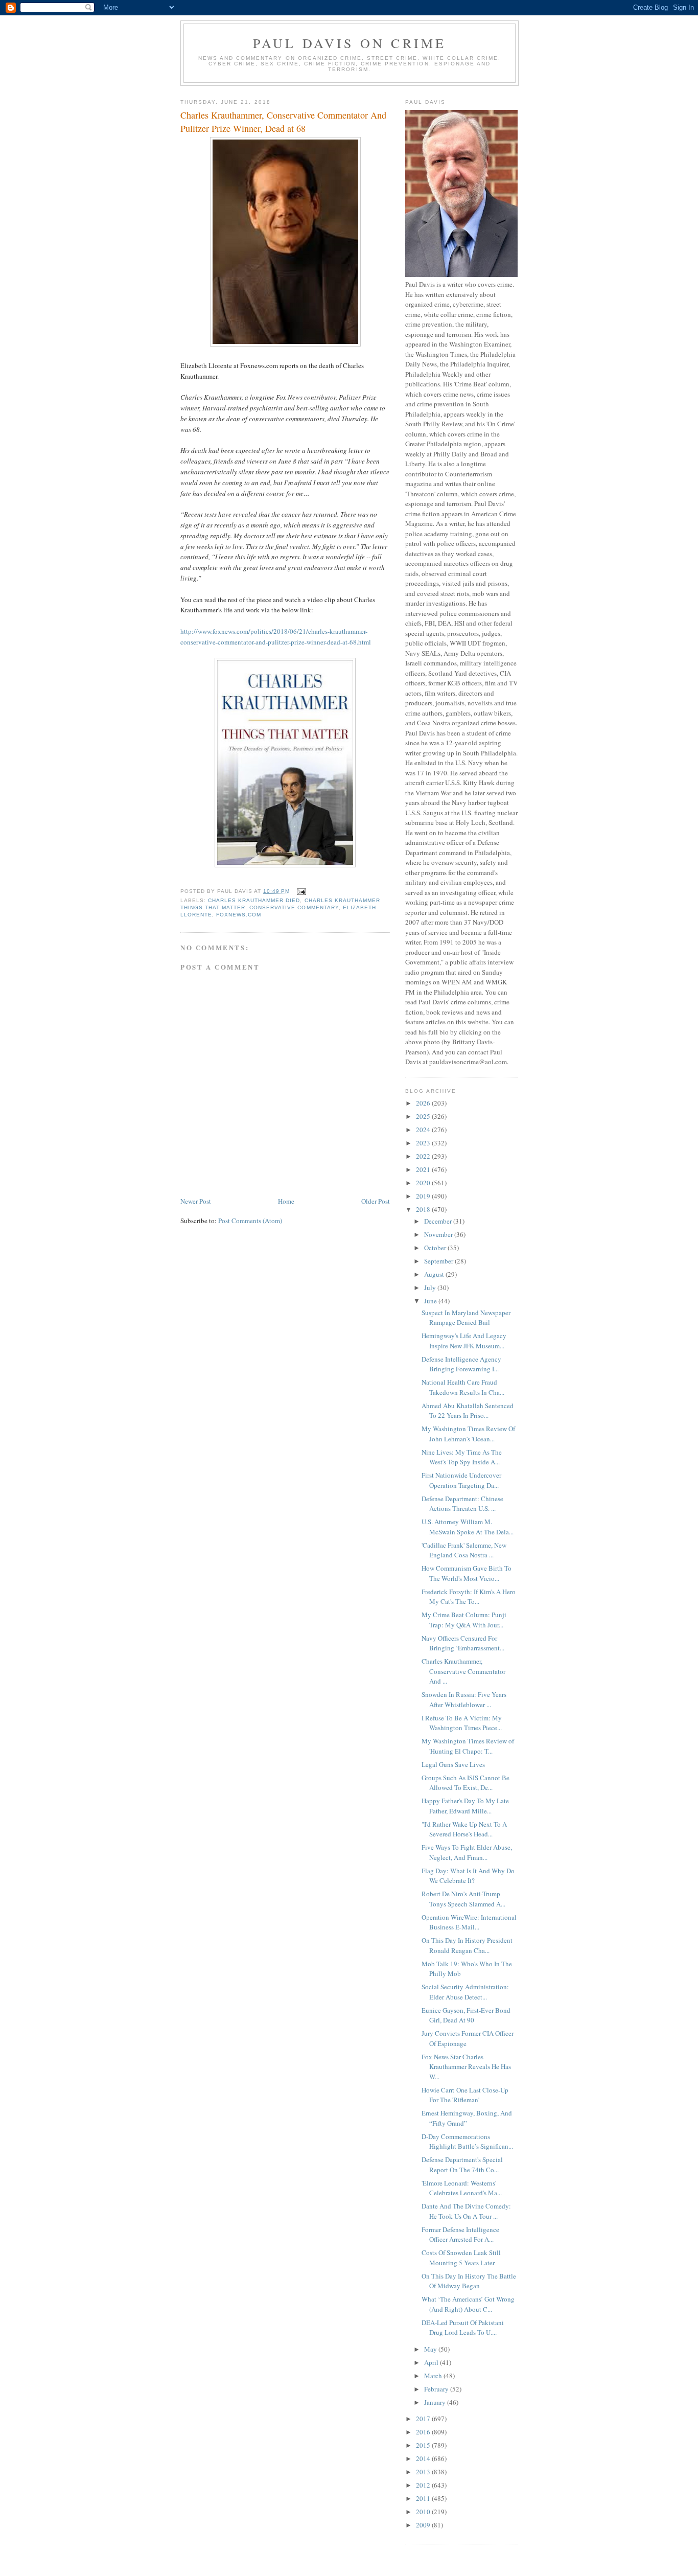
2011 (424, 2498)
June (431, 1301)
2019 (424, 1196)
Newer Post (196, 1201)
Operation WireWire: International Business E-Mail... (469, 1922)
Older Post (376, 1201)
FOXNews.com (239, 915)
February (437, 2389)
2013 (424, 2472)
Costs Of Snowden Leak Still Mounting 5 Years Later (461, 2258)
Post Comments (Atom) (250, 1221)
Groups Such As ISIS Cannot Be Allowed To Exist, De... (466, 1783)
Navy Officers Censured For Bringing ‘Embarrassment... (463, 1643)
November (439, 1234)
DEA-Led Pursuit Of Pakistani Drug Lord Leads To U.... (463, 2328)
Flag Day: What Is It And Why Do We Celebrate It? (468, 1876)
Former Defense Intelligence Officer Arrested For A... (460, 2235)
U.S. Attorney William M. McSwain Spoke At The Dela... (468, 1527)
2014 (424, 2458)
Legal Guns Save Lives (453, 1764)
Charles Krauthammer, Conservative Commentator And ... (463, 1671)
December (439, 1221)
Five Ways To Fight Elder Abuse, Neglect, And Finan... (467, 1852)
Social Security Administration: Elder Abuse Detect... (465, 1992)
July (431, 1287)
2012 (424, 2485)
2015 (424, 2445)
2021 (424, 1169)
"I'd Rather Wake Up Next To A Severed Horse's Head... (464, 1829)
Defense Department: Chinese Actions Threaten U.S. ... (462, 1504)
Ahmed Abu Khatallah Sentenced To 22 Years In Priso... (468, 1411)
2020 (424, 1183)
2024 (424, 1130)
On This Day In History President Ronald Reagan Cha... (467, 1945)
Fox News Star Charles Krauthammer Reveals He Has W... (466, 2067)
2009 (424, 2525)
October (436, 1248)
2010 (424, 2512)
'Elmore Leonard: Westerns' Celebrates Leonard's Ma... (462, 2188)
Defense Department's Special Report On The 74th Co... (462, 2165)
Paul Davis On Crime (350, 43)
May (431, 2349)
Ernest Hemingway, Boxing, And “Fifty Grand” (467, 2118)
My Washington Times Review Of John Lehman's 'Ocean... (468, 1434)
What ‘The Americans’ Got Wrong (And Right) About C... (468, 2304)
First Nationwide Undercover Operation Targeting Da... (461, 1480)
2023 (424, 1143)
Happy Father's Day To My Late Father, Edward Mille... (465, 1806)
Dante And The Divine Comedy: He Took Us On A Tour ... (466, 2211)
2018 (424, 1209)
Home (286, 1201)
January (436, 2402)
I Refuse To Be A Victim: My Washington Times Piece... (462, 1723)
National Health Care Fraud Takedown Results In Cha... (463, 1387)
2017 (424, 2419)
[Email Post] (301, 891)
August (435, 1274)
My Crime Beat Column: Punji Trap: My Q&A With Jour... (464, 1620)
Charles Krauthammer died (254, 900)
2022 (424, 1156)
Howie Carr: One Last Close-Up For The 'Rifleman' (465, 2095)
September (439, 1261)
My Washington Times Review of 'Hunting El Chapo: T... (468, 1746)
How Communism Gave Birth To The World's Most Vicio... (467, 1573)
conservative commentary (294, 907)
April (432, 2362)
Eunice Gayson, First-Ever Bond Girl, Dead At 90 (466, 2015)
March (434, 2376)
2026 (424, 1103)
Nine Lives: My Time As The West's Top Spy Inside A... (462, 1457)
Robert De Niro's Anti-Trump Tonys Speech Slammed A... (463, 1899)
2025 (424, 1116)
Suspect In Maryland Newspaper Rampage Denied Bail (466, 1318)
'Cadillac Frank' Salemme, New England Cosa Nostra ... (464, 1550)
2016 (424, 2432)
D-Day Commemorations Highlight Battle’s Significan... (467, 2142)
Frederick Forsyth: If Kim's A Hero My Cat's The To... (469, 1597)
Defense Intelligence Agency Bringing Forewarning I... (461, 1364)
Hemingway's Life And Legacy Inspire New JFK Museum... (464, 1341)
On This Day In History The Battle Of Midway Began (469, 2281)
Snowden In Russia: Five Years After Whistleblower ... (464, 1699)
